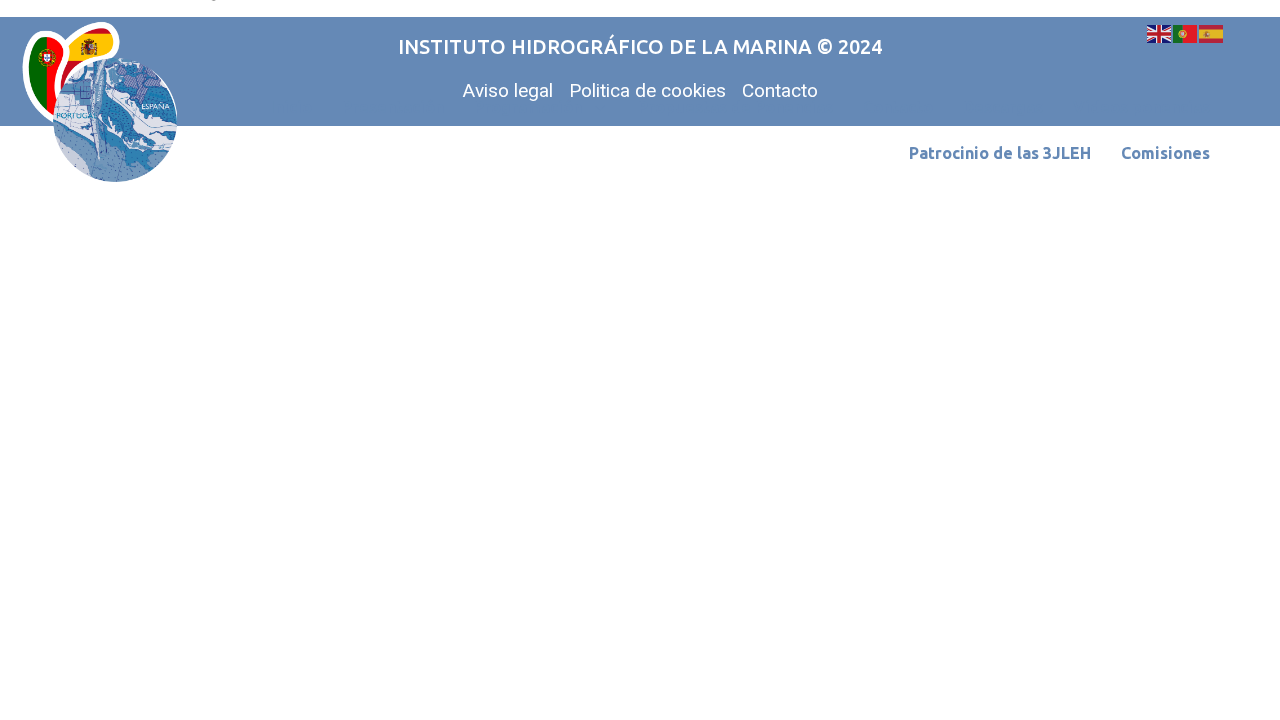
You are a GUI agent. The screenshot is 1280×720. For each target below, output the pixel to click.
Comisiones (1165, 153)
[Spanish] (1212, 32)
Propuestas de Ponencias (735, 107)
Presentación (393, 107)
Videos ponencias (1141, 107)
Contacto (898, 107)
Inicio (291, 107)
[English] (1160, 32)
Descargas (1003, 107)
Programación (528, 107)
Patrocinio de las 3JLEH (1000, 153)
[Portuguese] (1186, 32)
